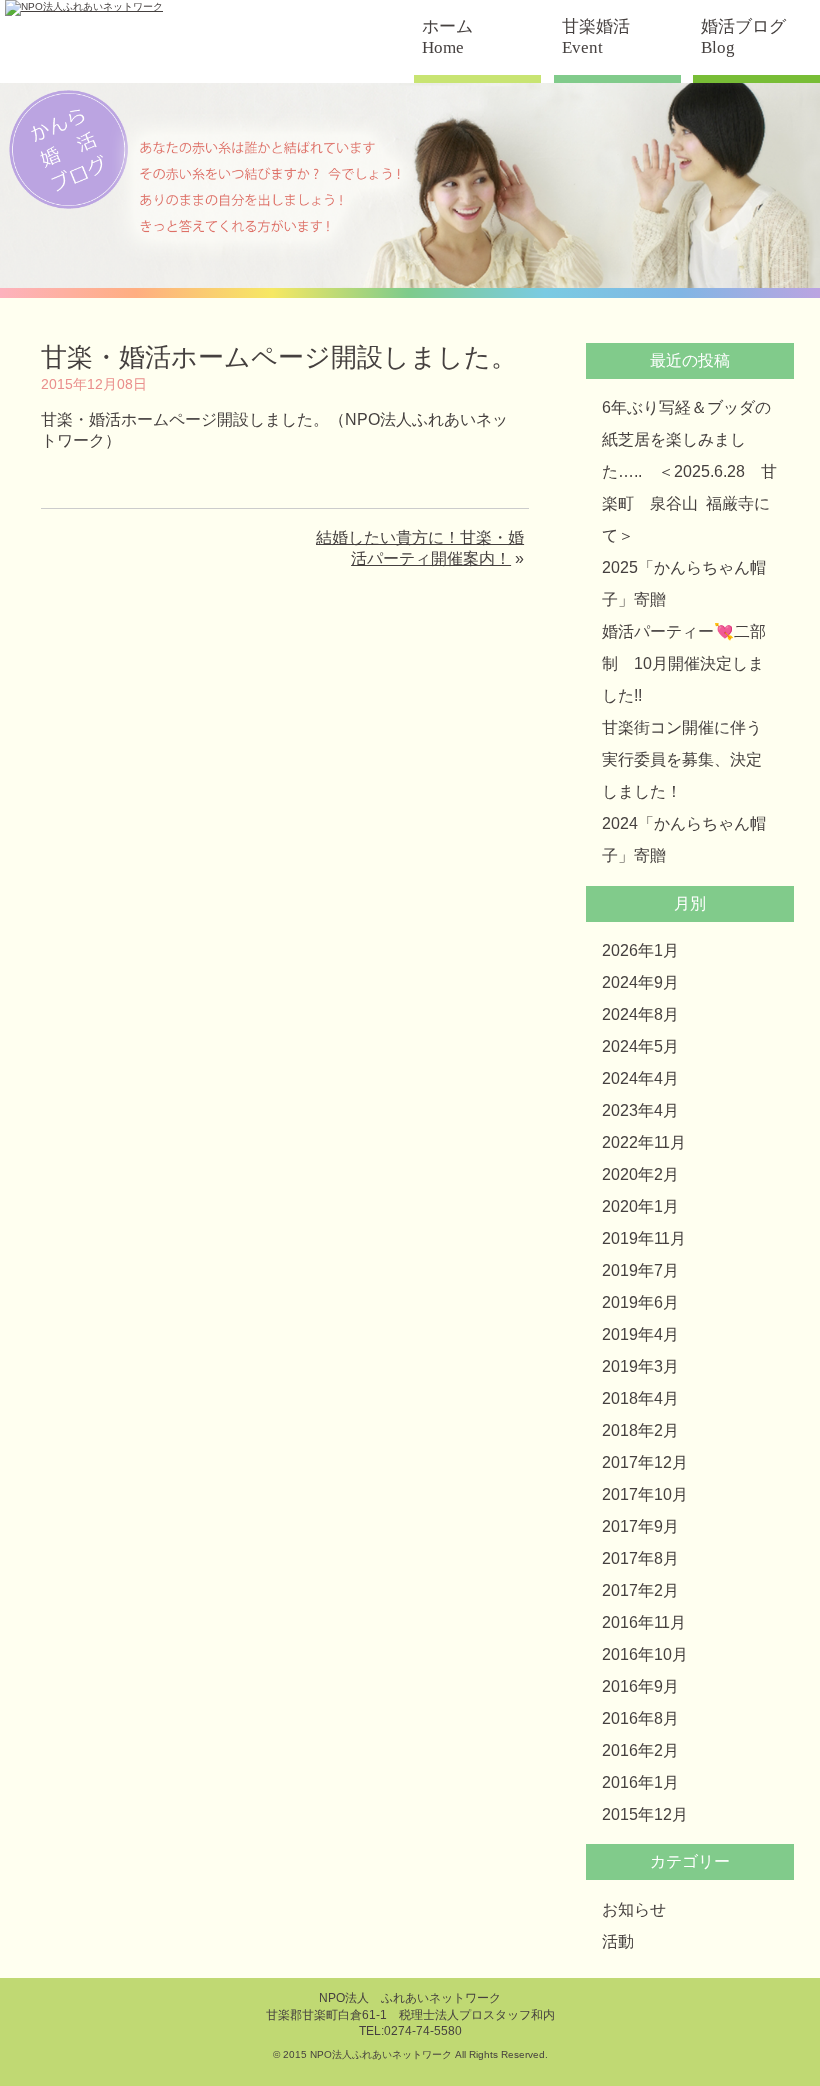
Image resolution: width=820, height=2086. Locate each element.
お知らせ (634, 1909)
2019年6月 (640, 1302)
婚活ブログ (743, 37)
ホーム (447, 37)
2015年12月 (645, 1814)
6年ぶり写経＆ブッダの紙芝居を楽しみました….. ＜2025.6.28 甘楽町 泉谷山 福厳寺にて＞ (689, 471)
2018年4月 (640, 1398)
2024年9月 (640, 982)
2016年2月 (640, 1750)
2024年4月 (640, 1078)
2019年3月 (640, 1366)
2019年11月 (644, 1238)
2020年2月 (640, 1174)
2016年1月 (640, 1782)
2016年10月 (645, 1654)
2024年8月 (640, 1014)
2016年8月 (640, 1718)
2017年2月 (640, 1590)
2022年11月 (644, 1142)
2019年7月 (640, 1270)
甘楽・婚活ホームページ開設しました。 (279, 357)
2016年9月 (640, 1686)
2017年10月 (645, 1494)
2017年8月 (640, 1558)
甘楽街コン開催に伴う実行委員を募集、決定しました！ (682, 759)
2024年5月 (640, 1046)
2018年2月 (640, 1430)
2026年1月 (640, 950)
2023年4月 (640, 1110)
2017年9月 (640, 1526)
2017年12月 (645, 1462)
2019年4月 (640, 1334)
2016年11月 (644, 1622)
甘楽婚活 (596, 37)
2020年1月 (640, 1206)
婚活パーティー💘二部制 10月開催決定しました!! (684, 663)
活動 (618, 1941)
